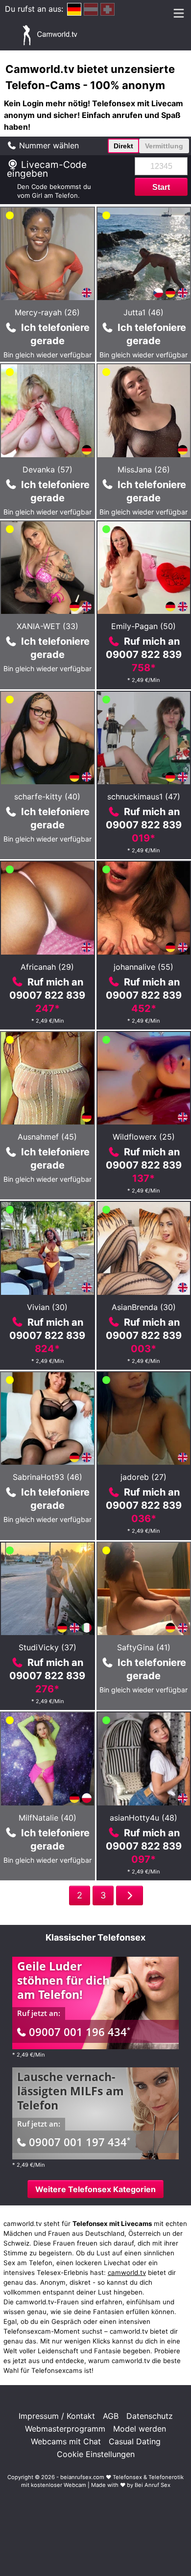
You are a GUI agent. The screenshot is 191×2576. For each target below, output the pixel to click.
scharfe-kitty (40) (47, 796)
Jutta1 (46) (143, 312)
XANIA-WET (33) (48, 626)
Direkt (123, 146)
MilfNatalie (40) (48, 1818)
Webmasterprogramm (65, 2429)
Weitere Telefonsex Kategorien (95, 2189)
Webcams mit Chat (66, 2441)
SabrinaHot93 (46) (48, 1477)
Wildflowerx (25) (144, 1137)
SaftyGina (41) (144, 1647)
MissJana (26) (144, 469)
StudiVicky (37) (48, 1647)
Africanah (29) (47, 967)
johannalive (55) (143, 967)
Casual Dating (135, 2441)
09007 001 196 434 (80, 2032)
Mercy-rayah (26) (47, 312)
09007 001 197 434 (80, 2142)
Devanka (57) (48, 469)
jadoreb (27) (143, 1477)
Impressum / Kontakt (57, 2416)
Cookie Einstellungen (96, 2454)
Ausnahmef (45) (47, 1137)
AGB (111, 2416)
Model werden (140, 2429)
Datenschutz (150, 2416)
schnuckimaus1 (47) (144, 796)
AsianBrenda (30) (144, 1307)
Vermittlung (164, 146)
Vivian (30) (47, 1307)
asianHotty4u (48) (143, 1818)
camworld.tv (127, 2272)
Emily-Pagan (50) (143, 626)
